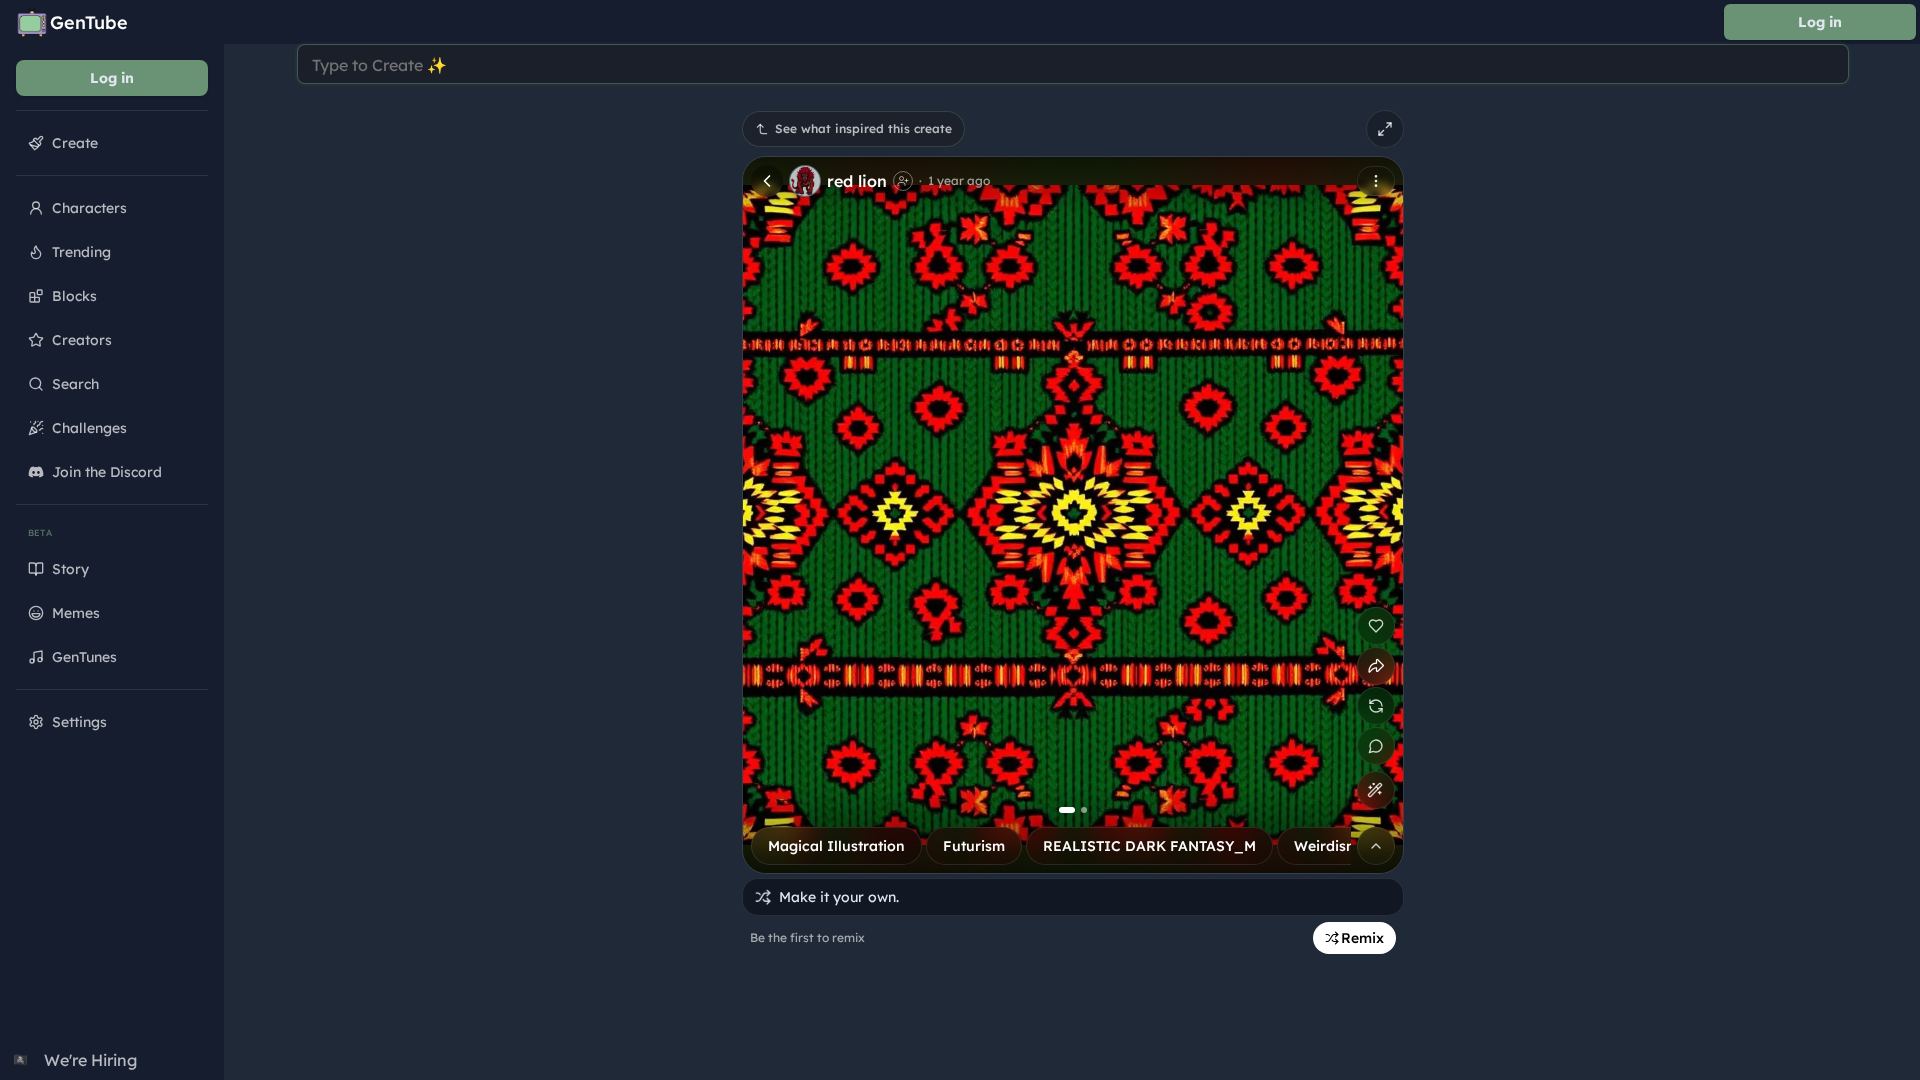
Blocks (74, 296)
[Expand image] (1385, 129)
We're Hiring (75, 1060)
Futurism (974, 846)
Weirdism (1326, 846)
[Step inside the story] (1376, 746)
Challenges (89, 428)
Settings (79, 722)
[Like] (1376, 626)
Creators (82, 340)
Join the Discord (107, 472)
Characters (89, 208)
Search (75, 384)
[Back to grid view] (767, 181)
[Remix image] (1376, 706)
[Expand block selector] (1376, 846)
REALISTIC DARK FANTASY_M (1149, 846)
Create (75, 143)
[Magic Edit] (1375, 790)
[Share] (1376, 666)
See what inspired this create (863, 128)
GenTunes (84, 657)
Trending (81, 252)
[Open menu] (1376, 181)
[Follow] (903, 181)
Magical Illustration (836, 846)
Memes (76, 613)
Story (70, 569)
